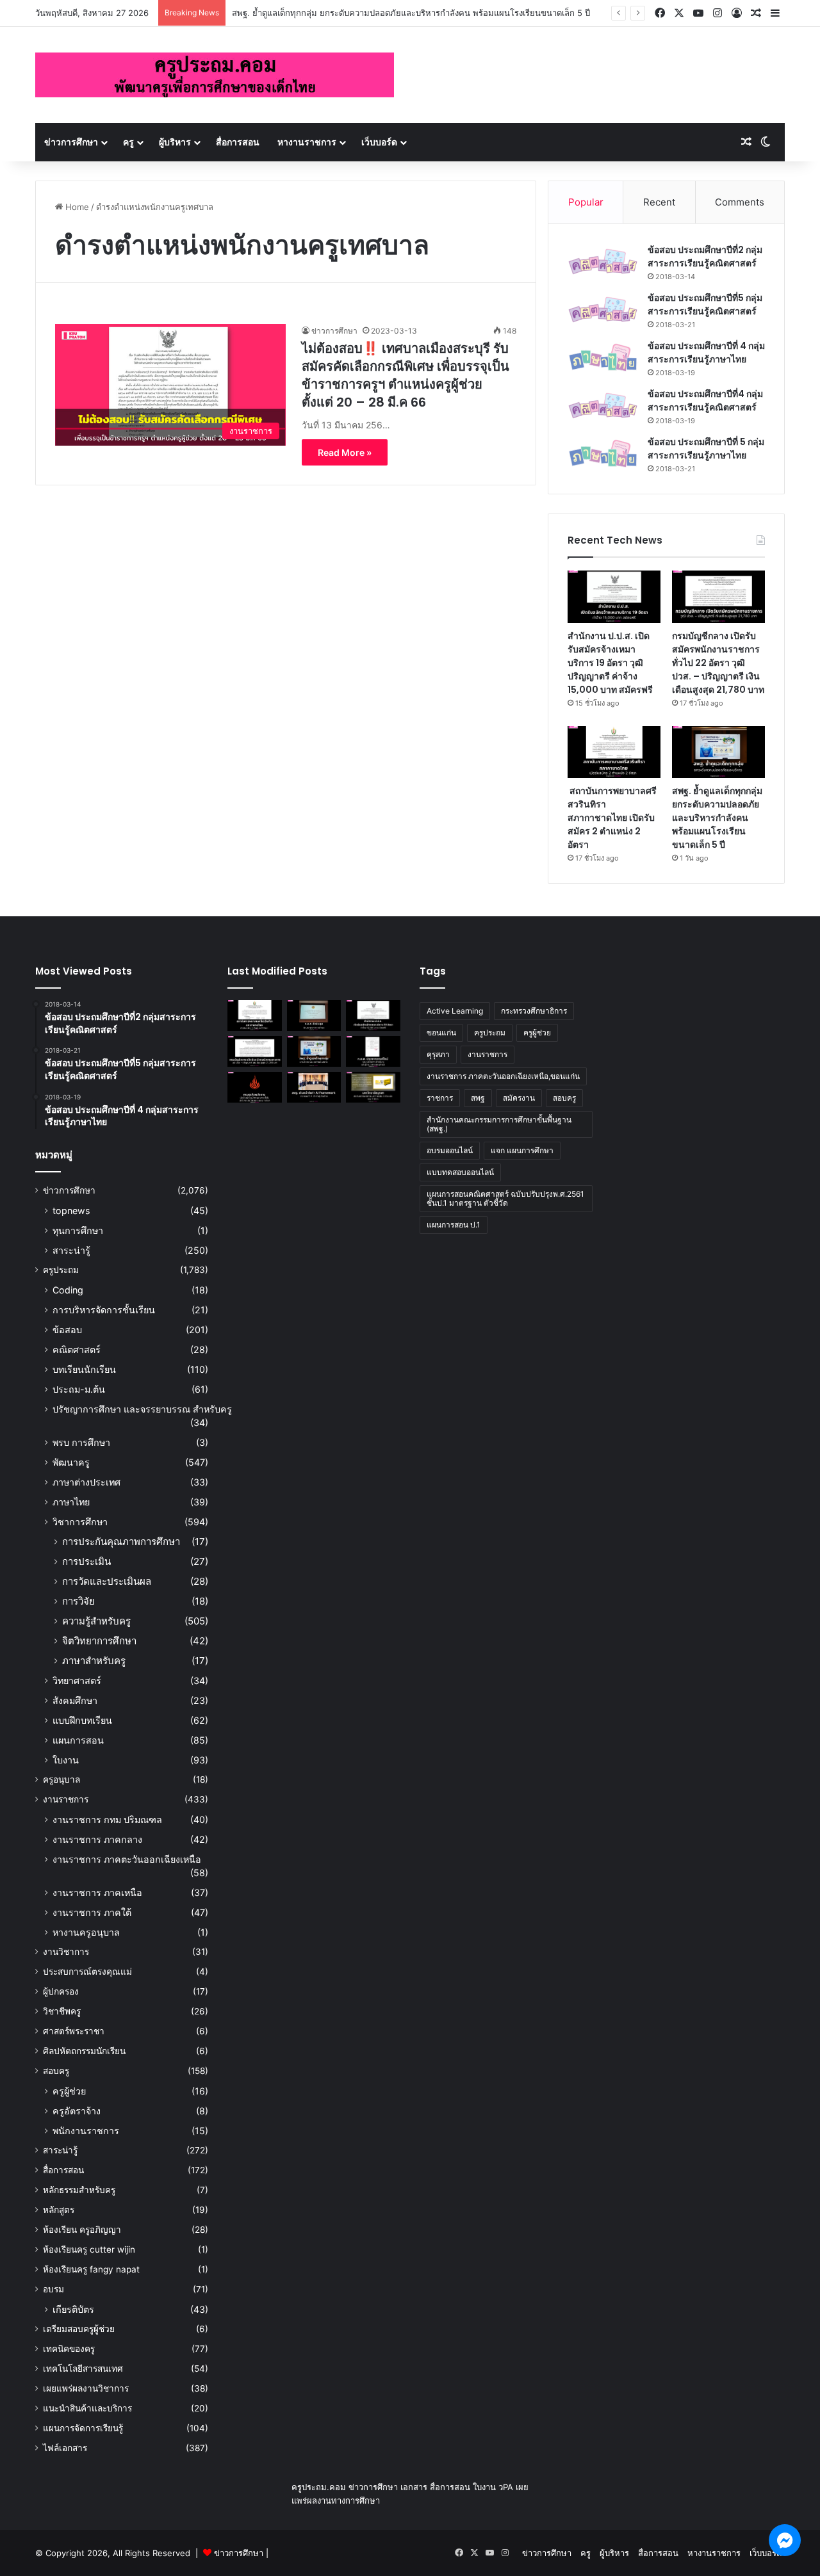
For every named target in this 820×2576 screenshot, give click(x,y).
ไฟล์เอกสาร (65, 2448)
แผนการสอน (78, 1740)
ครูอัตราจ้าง (77, 2111)
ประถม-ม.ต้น (79, 1389)
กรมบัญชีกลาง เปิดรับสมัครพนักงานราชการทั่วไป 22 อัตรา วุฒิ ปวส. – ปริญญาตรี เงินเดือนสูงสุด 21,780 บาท (718, 663)
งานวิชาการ (66, 1952)
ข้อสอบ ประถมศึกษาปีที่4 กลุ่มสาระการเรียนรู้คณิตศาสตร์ (705, 401)
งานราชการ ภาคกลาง (97, 1839)
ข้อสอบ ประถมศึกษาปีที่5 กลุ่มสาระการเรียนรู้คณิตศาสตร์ (705, 304)
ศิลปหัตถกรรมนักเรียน (84, 2051)
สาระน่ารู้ (71, 1250)
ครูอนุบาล (61, 1779)
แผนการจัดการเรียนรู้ (83, 2428)
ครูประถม (61, 1270)
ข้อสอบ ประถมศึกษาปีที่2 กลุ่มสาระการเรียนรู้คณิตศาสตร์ (705, 256)
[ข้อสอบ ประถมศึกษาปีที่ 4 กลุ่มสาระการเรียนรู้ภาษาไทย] (603, 358)
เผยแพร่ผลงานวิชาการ (86, 2388)
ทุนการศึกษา (78, 1230)
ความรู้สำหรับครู (96, 1621)
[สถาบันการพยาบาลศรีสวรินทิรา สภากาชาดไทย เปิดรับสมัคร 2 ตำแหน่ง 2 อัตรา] (614, 752)
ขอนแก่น (441, 1033)
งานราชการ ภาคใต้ (92, 1912)
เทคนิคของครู (69, 2349)
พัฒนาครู (71, 1462)
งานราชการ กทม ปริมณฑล (107, 1819)
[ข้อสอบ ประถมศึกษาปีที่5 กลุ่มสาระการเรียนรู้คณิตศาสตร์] (603, 310)
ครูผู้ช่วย (69, 2091)
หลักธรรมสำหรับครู (79, 2190)
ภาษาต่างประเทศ (86, 1482)
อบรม (53, 2289)
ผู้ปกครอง (61, 1991)
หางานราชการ (307, 142)
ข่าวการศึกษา (71, 142)
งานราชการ (66, 1799)
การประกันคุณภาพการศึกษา (121, 1542)
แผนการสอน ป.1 (454, 1225)
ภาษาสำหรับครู (94, 1661)
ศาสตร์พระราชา (74, 2031)
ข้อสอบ (67, 1330)
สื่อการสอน (238, 142)
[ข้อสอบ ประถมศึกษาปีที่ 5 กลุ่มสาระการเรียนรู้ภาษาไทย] (603, 454)
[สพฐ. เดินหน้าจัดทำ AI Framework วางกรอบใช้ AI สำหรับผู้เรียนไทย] (314, 1087)
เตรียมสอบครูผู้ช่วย (79, 2329)
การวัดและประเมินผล (107, 1581)
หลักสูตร (59, 2210)
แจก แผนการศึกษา (522, 1150)
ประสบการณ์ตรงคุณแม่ (87, 1972)
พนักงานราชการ (86, 2131)
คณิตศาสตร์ (77, 1349)
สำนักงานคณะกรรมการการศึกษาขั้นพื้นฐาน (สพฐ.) (499, 1124)
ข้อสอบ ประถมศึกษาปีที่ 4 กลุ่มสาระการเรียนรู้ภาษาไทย (706, 352)
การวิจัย (78, 1601)
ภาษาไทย (71, 1502)
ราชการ (440, 1098)
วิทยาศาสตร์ (77, 1681)
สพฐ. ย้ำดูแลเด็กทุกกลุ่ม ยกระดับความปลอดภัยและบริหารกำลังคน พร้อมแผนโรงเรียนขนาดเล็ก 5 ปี (411, 13)
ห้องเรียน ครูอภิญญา (82, 2230)
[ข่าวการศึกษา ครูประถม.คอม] (215, 75)
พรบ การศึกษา (81, 1442)
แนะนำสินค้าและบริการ (87, 2408)
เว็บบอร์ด (379, 142)
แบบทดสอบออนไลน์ (460, 1172)
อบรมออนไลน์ (450, 1150)
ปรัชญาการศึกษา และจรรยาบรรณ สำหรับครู (142, 1409)
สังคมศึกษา (75, 1700)
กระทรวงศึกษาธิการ (534, 1011)
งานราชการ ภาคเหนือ (97, 1892)
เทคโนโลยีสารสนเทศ (83, 2369)
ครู (128, 142)
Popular (586, 202)
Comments (740, 202)
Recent (659, 202)
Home (76, 207)
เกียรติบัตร (73, 2309)
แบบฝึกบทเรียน (82, 1720)
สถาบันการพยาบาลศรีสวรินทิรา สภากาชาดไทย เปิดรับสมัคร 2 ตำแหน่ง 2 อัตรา (612, 818)
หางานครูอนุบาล (86, 1932)
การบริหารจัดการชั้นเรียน (104, 1310)
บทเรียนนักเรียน (84, 1369)
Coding (68, 1290)
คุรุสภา (438, 1054)
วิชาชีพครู (62, 2011)
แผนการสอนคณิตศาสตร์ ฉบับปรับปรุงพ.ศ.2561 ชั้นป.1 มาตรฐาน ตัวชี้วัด (505, 1198)
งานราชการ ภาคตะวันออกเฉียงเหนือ (127, 1859)
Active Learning (455, 1011)
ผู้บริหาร (175, 142)
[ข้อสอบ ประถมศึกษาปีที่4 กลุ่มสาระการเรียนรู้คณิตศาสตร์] (603, 406)
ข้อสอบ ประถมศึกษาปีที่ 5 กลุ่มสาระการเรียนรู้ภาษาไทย (706, 449)
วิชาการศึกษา (80, 1522)
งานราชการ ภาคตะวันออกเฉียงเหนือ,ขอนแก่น (503, 1076)
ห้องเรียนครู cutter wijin (89, 2249)
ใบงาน (66, 1760)
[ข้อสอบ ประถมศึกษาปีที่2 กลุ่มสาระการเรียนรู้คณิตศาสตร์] (603, 262)
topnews (71, 1211)
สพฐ (478, 1098)
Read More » (345, 452)
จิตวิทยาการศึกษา (99, 1641)
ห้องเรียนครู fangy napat (91, 2269)
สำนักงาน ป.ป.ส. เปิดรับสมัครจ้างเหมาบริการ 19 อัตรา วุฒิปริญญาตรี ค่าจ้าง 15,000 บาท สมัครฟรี (610, 663)
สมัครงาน (519, 1098)
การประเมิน (86, 1561)
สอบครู (56, 2071)
